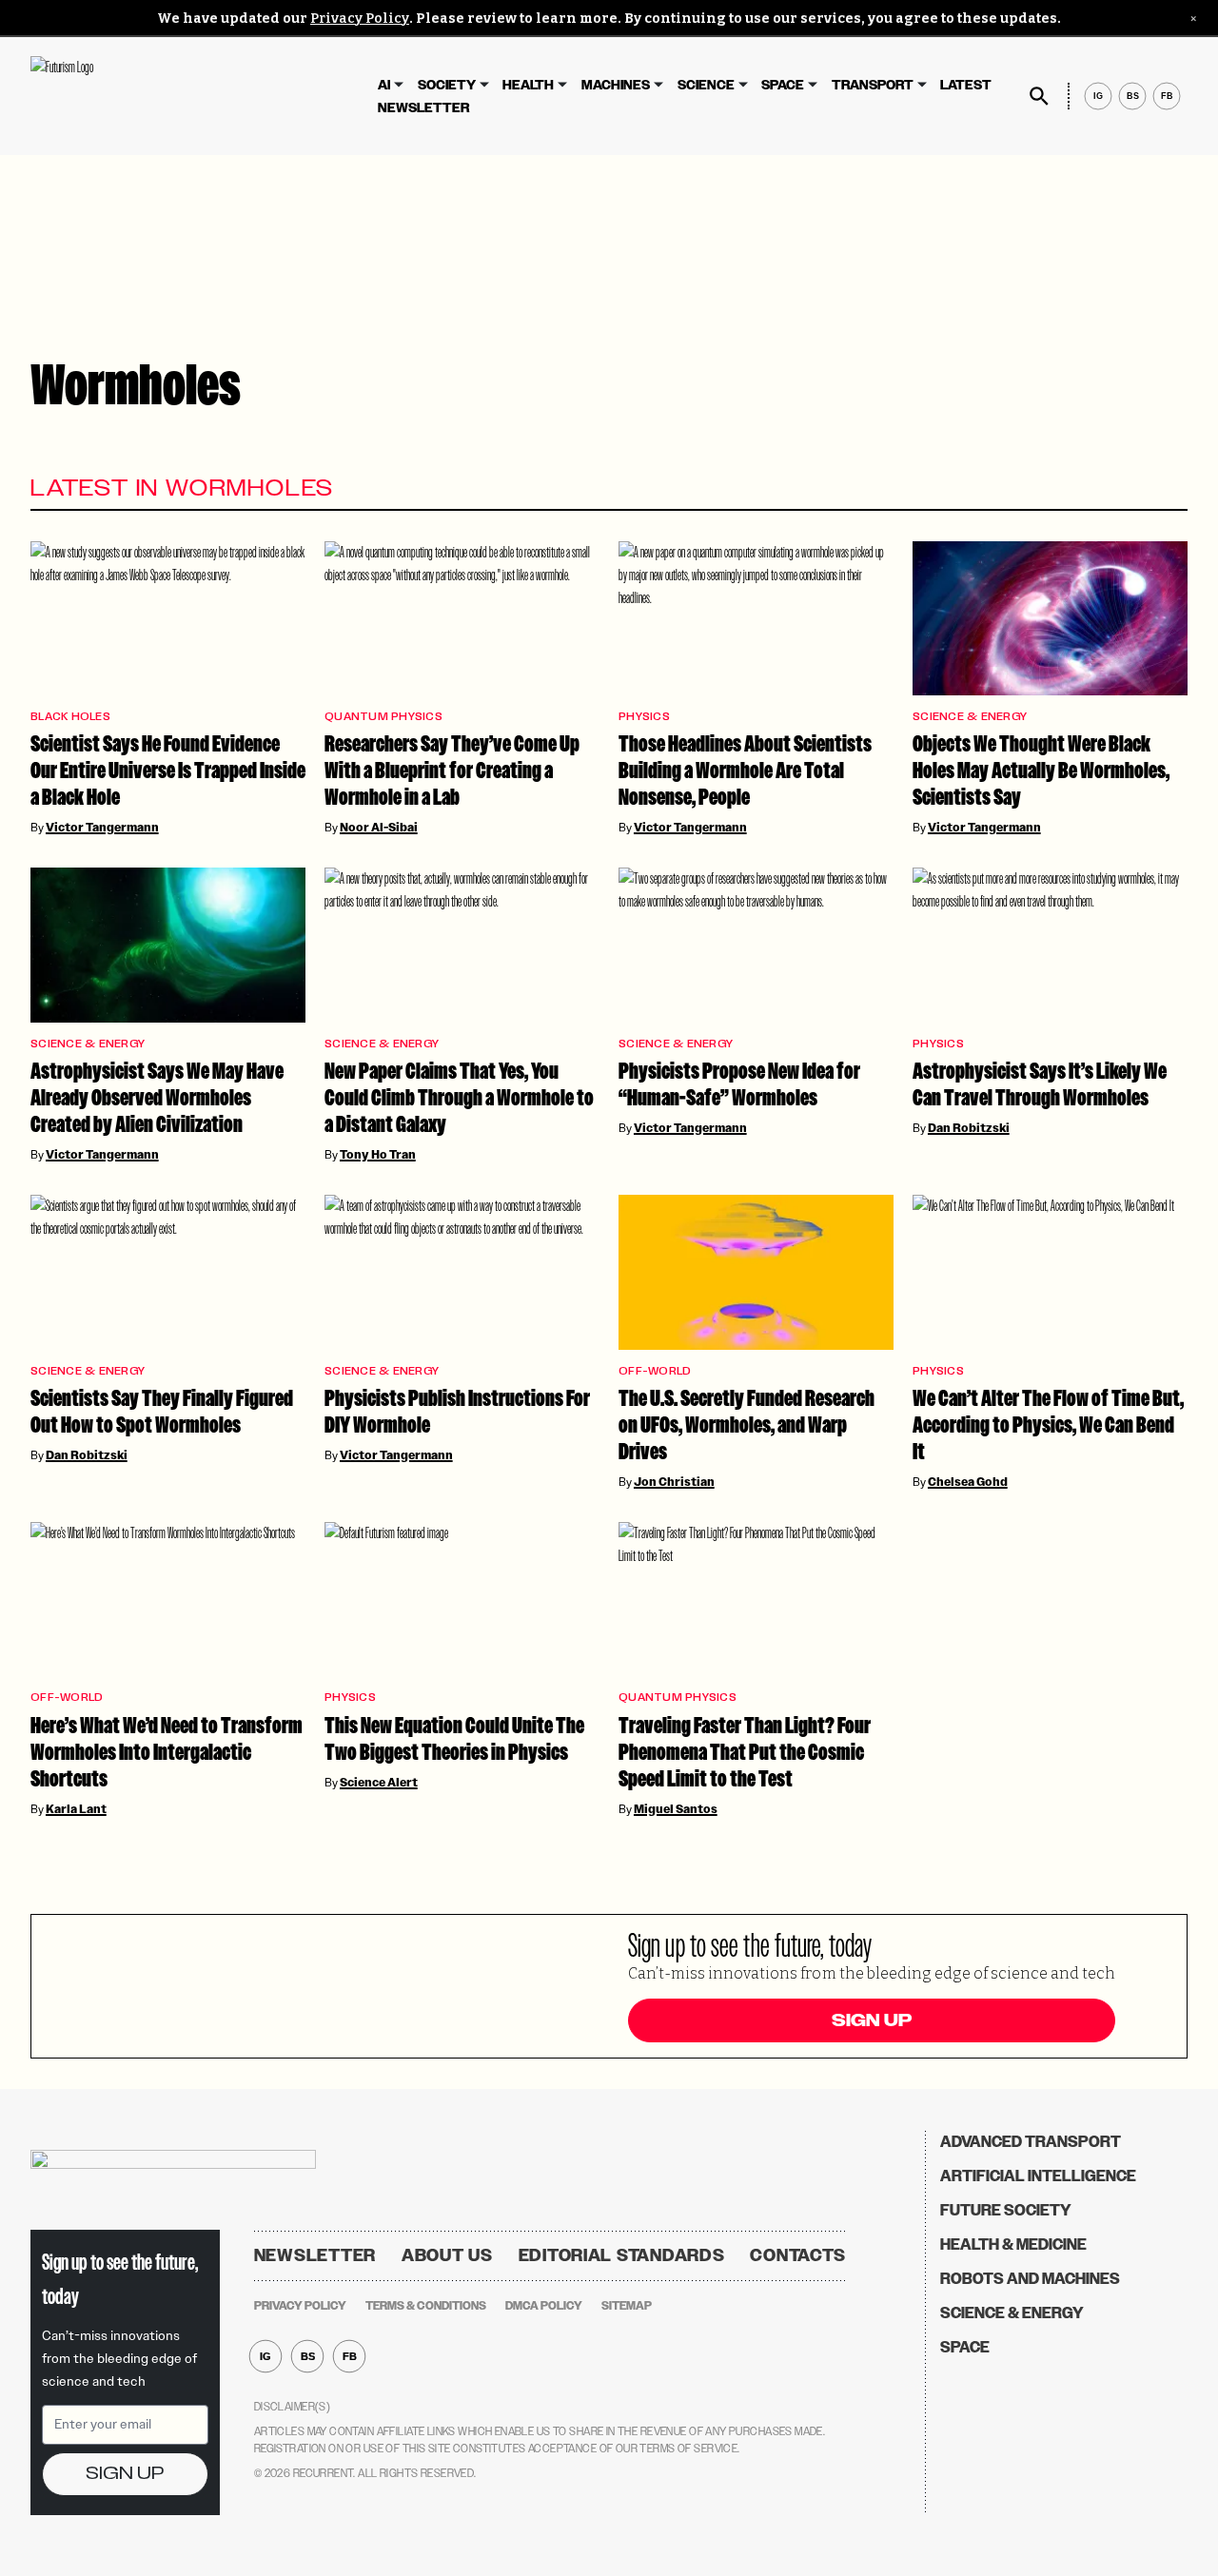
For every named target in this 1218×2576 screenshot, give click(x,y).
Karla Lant (76, 1809)
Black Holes (70, 717)
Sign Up (872, 2020)
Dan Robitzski (969, 1128)
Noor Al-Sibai (379, 828)
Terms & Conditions (426, 2306)
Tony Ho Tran (378, 1155)
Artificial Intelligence (1038, 2176)
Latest (966, 85)
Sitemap (627, 2306)
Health (528, 85)
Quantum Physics (383, 717)
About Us (447, 2255)
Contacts (798, 2255)
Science (706, 85)
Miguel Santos (676, 1809)
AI (384, 85)
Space (783, 85)
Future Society (1006, 2210)
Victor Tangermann (102, 828)
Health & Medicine (1013, 2244)
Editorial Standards (622, 2255)
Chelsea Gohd (968, 1482)
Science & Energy (970, 717)
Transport (873, 85)
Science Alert (379, 1783)
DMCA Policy (544, 2306)
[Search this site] (1039, 96)
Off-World (655, 1371)
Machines (616, 85)
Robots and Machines (1030, 2279)
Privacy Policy (360, 19)
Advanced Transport (1031, 2142)
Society (447, 85)
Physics (644, 717)
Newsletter (423, 108)
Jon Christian (674, 1482)
